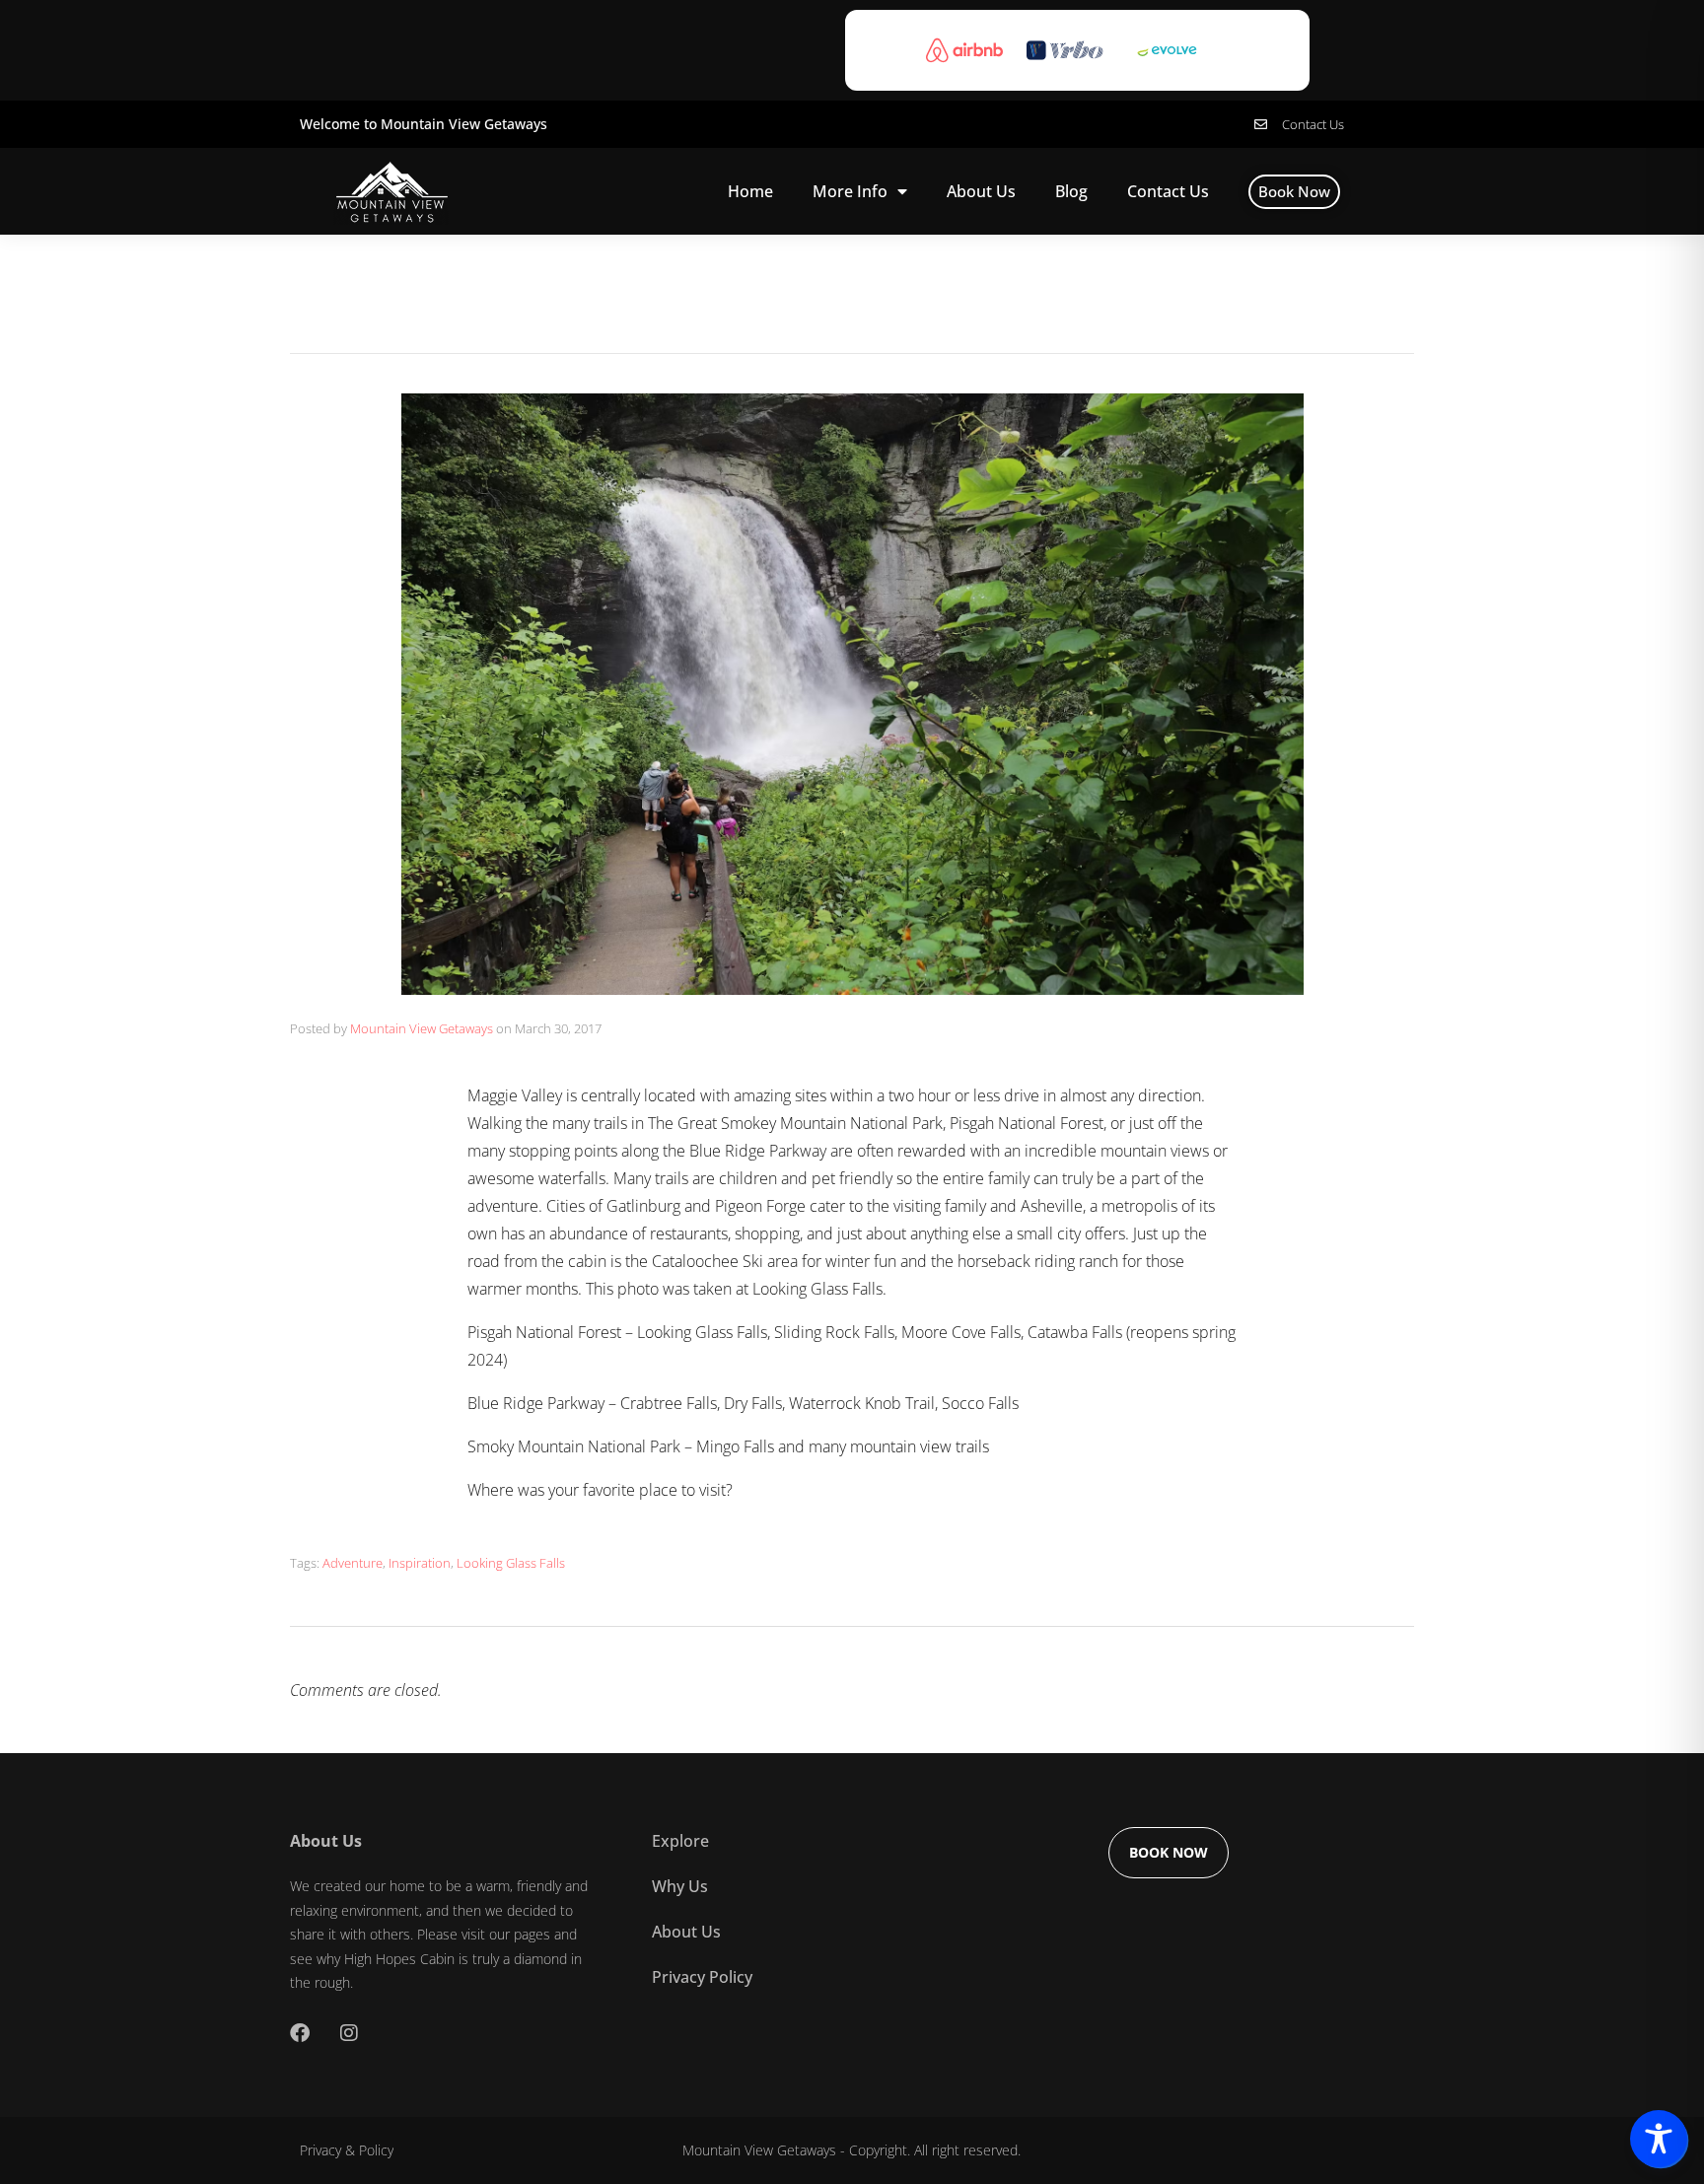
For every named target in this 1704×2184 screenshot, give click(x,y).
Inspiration (420, 1563)
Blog (1071, 191)
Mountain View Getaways (422, 1028)
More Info (850, 191)
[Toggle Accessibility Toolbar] (1659, 2139)
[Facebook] (300, 2033)
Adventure (353, 1563)
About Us (981, 191)
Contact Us (1168, 191)
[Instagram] (349, 2033)
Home (750, 191)
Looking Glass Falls (511, 1563)
